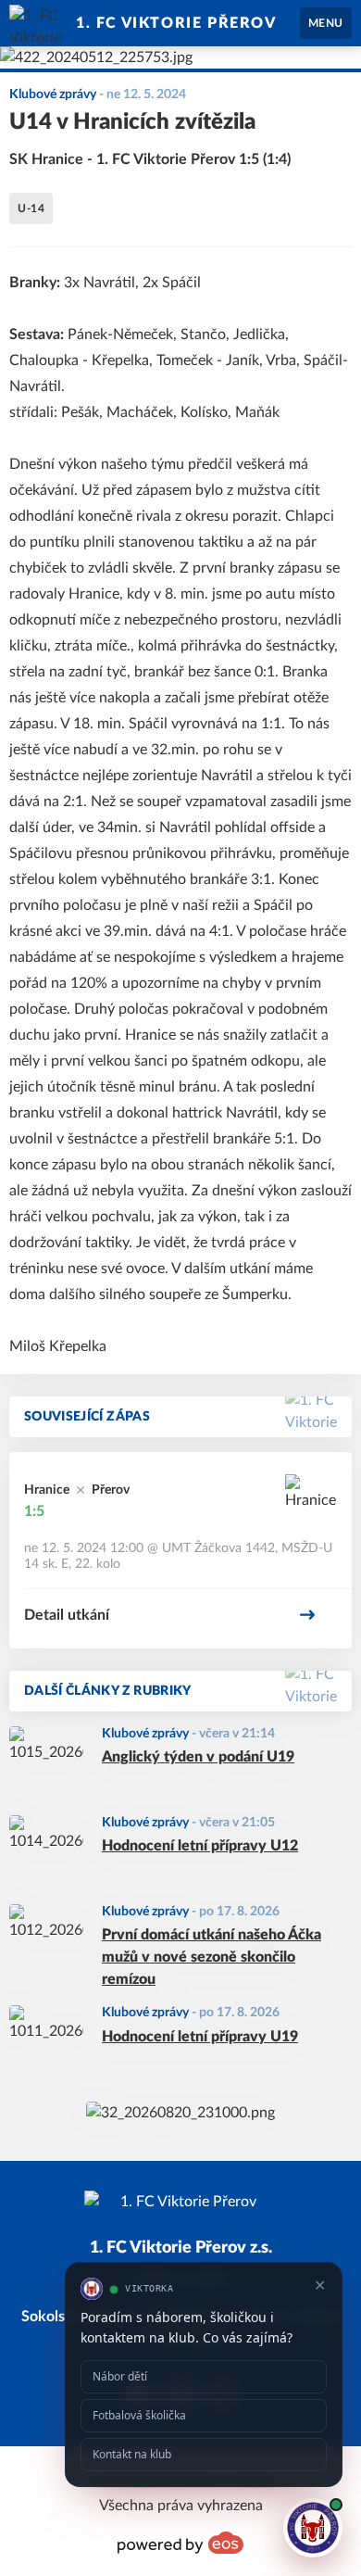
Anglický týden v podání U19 (198, 1757)
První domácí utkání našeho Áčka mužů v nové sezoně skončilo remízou (212, 1957)
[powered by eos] (180, 2543)
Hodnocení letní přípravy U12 (200, 1846)
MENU (326, 23)
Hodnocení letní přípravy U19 (200, 2037)
